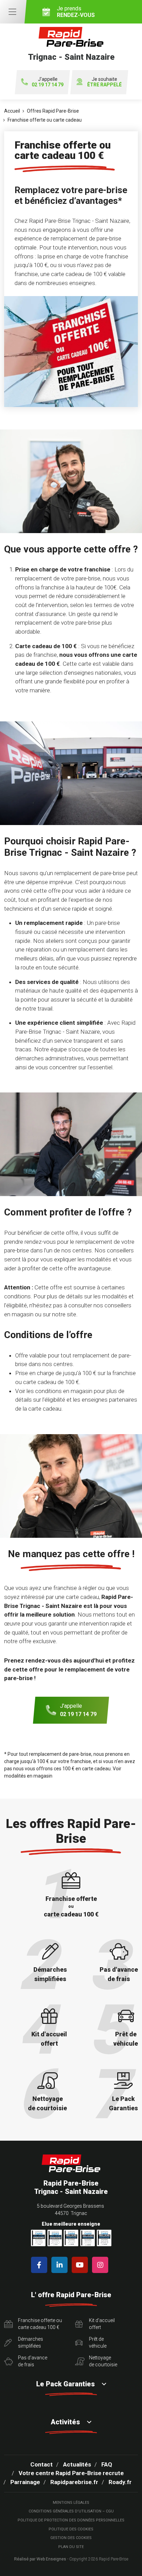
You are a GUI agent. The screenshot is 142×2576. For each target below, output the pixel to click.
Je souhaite (104, 82)
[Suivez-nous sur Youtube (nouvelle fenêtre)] (81, 2265)
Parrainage (25, 2482)
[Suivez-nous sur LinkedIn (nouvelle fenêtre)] (61, 2265)
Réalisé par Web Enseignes (40, 2559)
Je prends (76, 12)
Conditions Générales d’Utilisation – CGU (71, 2511)
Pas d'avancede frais (33, 2361)
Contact (42, 2464)
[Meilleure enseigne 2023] (104, 2238)
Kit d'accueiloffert (102, 2324)
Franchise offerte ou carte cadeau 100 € (40, 2324)
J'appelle (48, 82)
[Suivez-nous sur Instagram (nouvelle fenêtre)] (102, 2265)
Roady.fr (120, 2482)
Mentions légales (71, 2503)
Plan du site (71, 2547)
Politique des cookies (71, 2529)
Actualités (77, 2464)
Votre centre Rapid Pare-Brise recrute (71, 2473)
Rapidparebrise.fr (74, 2482)
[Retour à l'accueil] (71, 2163)
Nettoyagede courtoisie (103, 2361)
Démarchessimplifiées (31, 2342)
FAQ (107, 2464)
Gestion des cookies (71, 2538)
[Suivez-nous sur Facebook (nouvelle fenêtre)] (40, 2265)
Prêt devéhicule (98, 2342)
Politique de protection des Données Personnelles (71, 2520)
